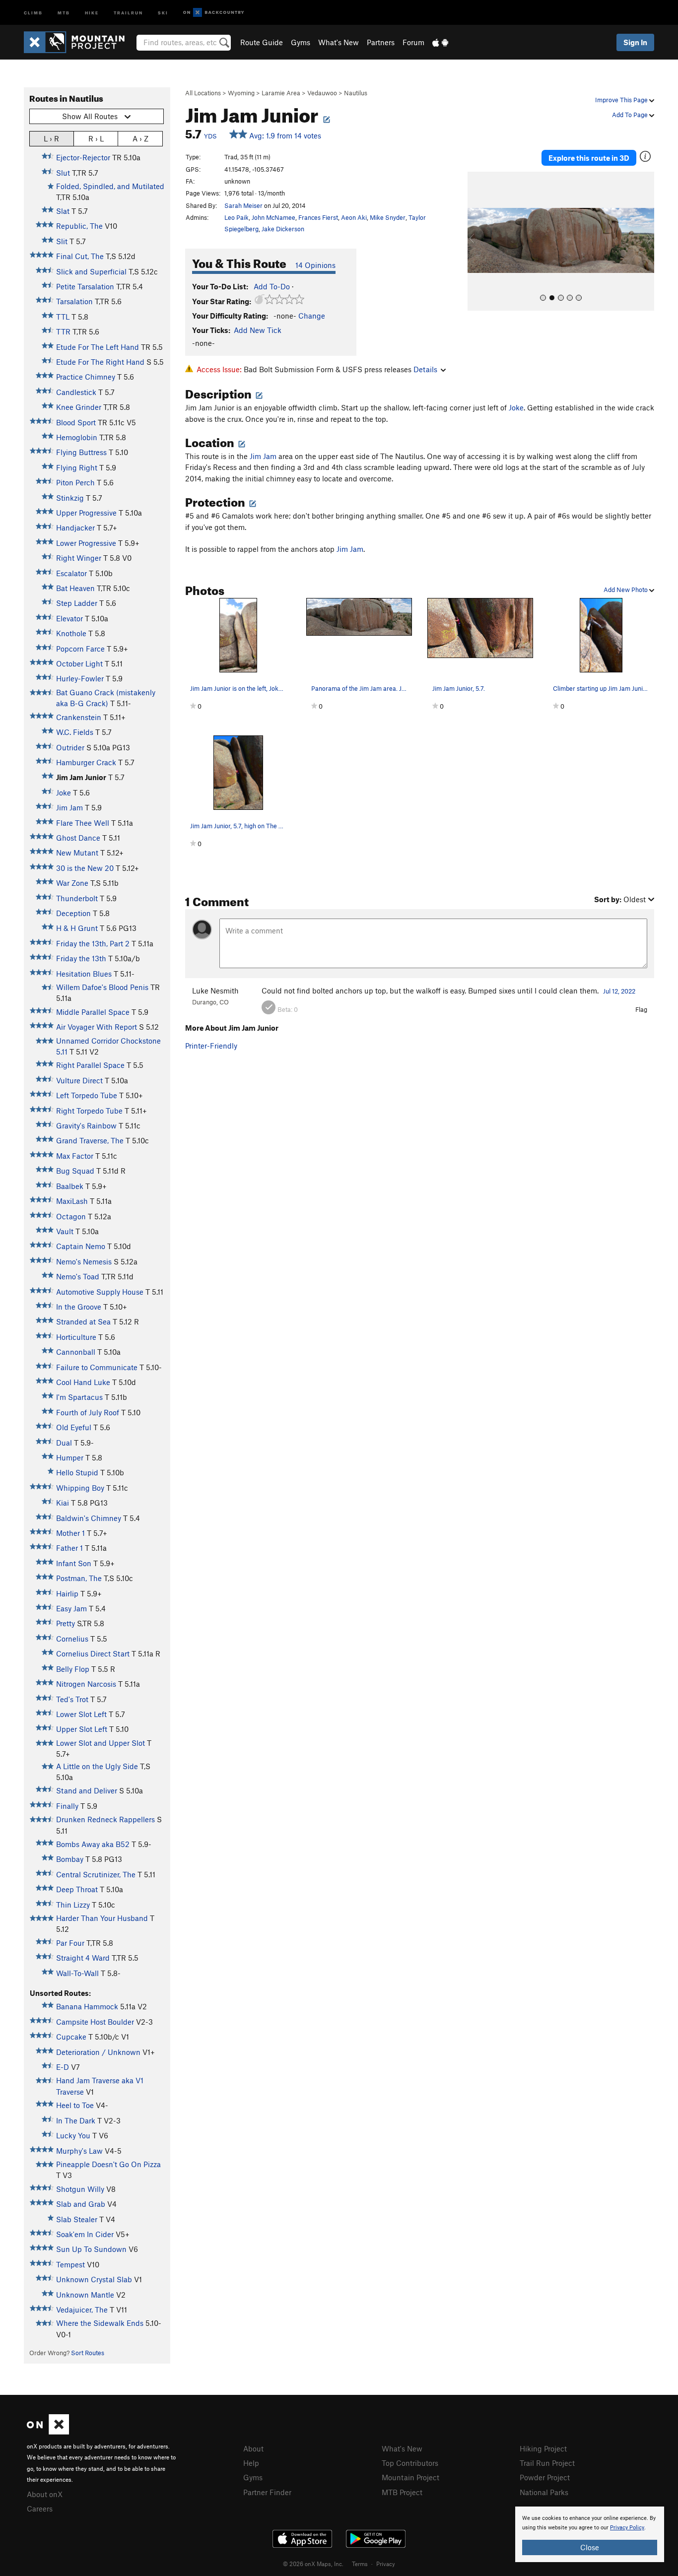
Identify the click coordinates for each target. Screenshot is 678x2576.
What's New (339, 42)
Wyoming (241, 93)
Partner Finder (267, 2492)
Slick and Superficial (91, 271)
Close (590, 2547)
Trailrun (128, 12)
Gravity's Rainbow (86, 1125)
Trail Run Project (547, 2463)
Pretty (66, 1623)
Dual (64, 1443)
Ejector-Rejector (83, 157)
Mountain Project (410, 2477)
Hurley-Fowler (80, 678)
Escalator (71, 573)
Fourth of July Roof (88, 1412)
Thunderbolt (77, 898)
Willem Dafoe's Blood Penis (102, 987)
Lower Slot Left (81, 1714)
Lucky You (73, 2135)
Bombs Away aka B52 (93, 1844)
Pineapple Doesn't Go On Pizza (108, 2164)
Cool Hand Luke (83, 1382)
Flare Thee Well (83, 823)
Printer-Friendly (211, 1046)
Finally (67, 1806)
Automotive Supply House (100, 1292)
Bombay (70, 1859)
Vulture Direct (79, 1080)
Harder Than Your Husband (102, 1918)
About (253, 2448)
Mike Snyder (388, 217)
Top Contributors (410, 2463)
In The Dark (76, 2120)
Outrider (70, 747)
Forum (413, 42)
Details (425, 369)
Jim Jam (69, 807)
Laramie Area (281, 93)
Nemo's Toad (78, 1276)
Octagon (71, 1216)
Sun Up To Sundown (91, 2249)
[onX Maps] (48, 2432)
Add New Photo (626, 590)
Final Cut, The (80, 256)
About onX (45, 2494)
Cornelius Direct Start (93, 1653)
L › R (51, 138)
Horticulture (76, 1337)
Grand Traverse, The (90, 1140)
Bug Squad (75, 1171)
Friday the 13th (81, 958)
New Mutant (77, 853)
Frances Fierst (318, 217)
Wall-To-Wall (77, 1973)
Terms (360, 2564)
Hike (92, 12)
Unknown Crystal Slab (94, 2279)
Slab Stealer (77, 2219)
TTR (63, 331)
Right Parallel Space (90, 1065)
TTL (63, 317)
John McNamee (273, 217)
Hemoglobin (77, 437)
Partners (381, 42)
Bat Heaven (75, 588)
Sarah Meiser (243, 205)
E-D (63, 2067)
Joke (64, 793)
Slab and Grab (81, 2204)
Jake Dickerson (283, 229)
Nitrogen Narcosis (86, 1684)
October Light (79, 663)
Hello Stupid (77, 1472)
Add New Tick (258, 330)
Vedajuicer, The (82, 2310)
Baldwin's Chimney (89, 1518)
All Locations (203, 93)
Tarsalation (74, 301)
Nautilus (356, 93)
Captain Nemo (81, 1246)
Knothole (71, 633)
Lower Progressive (86, 543)
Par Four (70, 1943)
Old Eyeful (74, 1427)
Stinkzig (70, 498)
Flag (641, 1009)
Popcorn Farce (80, 649)
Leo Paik (237, 217)
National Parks (544, 2492)
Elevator (69, 618)
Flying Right (77, 467)
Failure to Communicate (97, 1367)
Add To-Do (272, 286)
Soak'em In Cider (85, 2234)
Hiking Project (543, 2448)
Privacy (386, 2564)
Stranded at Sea (83, 1321)
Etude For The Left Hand (98, 347)
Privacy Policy (627, 2528)
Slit (62, 241)
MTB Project (402, 2492)
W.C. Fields (75, 732)
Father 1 (69, 1548)
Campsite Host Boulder (95, 2022)
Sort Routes (88, 2353)
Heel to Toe (75, 2105)
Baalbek (70, 1186)
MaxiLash (72, 1201)
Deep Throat (77, 1889)
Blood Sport (76, 422)
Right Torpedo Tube (89, 1111)
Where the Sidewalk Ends (100, 2323)
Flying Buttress (81, 452)
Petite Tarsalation (85, 286)
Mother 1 (70, 1533)
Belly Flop (73, 1669)
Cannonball (76, 1352)
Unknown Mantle (85, 2295)
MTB (64, 12)
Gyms (301, 42)
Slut (63, 173)
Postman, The (79, 1578)
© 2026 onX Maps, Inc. (313, 2564)
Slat (63, 211)
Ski (163, 12)
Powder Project (545, 2477)
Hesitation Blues (84, 974)
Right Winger (79, 558)
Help (251, 2463)
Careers (40, 2509)
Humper (70, 1457)
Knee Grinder (79, 407)
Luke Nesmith (215, 991)
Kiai (63, 1503)
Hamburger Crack (86, 762)
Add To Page (631, 115)
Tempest (70, 2264)
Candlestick (76, 392)
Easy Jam (71, 1608)
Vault (65, 1231)
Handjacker (75, 528)
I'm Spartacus (79, 1397)
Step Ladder (77, 603)
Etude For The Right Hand (100, 362)
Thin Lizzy (73, 1905)
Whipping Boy (80, 1488)
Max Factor (75, 1156)
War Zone (72, 883)
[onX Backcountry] (214, 13)
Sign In (635, 42)
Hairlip (67, 1593)
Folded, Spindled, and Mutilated (110, 186)
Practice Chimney (86, 377)
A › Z (140, 138)
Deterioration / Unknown (98, 2052)
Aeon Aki (354, 217)
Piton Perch (75, 482)
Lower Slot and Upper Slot (101, 1743)
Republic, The (79, 226)
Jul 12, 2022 (619, 991)
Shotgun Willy (80, 2189)
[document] (590, 2534)
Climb (33, 12)
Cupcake (71, 2037)
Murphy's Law (79, 2151)
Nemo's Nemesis (84, 1261)
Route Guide (262, 42)
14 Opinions (315, 265)
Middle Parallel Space (93, 1012)
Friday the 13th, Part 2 (93, 943)
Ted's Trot (72, 1699)
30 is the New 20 (85, 868)
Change (312, 316)
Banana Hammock (87, 2006)
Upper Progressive (86, 513)
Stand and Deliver (87, 1790)
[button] (477, 241)
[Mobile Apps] (440, 42)
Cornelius (72, 1639)
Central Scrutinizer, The (96, 1874)
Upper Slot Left (82, 1729)
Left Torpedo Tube (87, 1095)
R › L (96, 138)
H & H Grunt (77, 928)
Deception (73, 913)
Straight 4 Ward (83, 1958)
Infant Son (74, 1563)
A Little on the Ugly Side (97, 1766)
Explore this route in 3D (589, 158)
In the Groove (79, 1307)
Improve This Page (622, 100)
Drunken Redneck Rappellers (105, 1819)
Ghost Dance (78, 838)
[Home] (79, 42)
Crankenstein (79, 717)
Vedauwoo (322, 93)
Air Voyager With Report (97, 1027)
